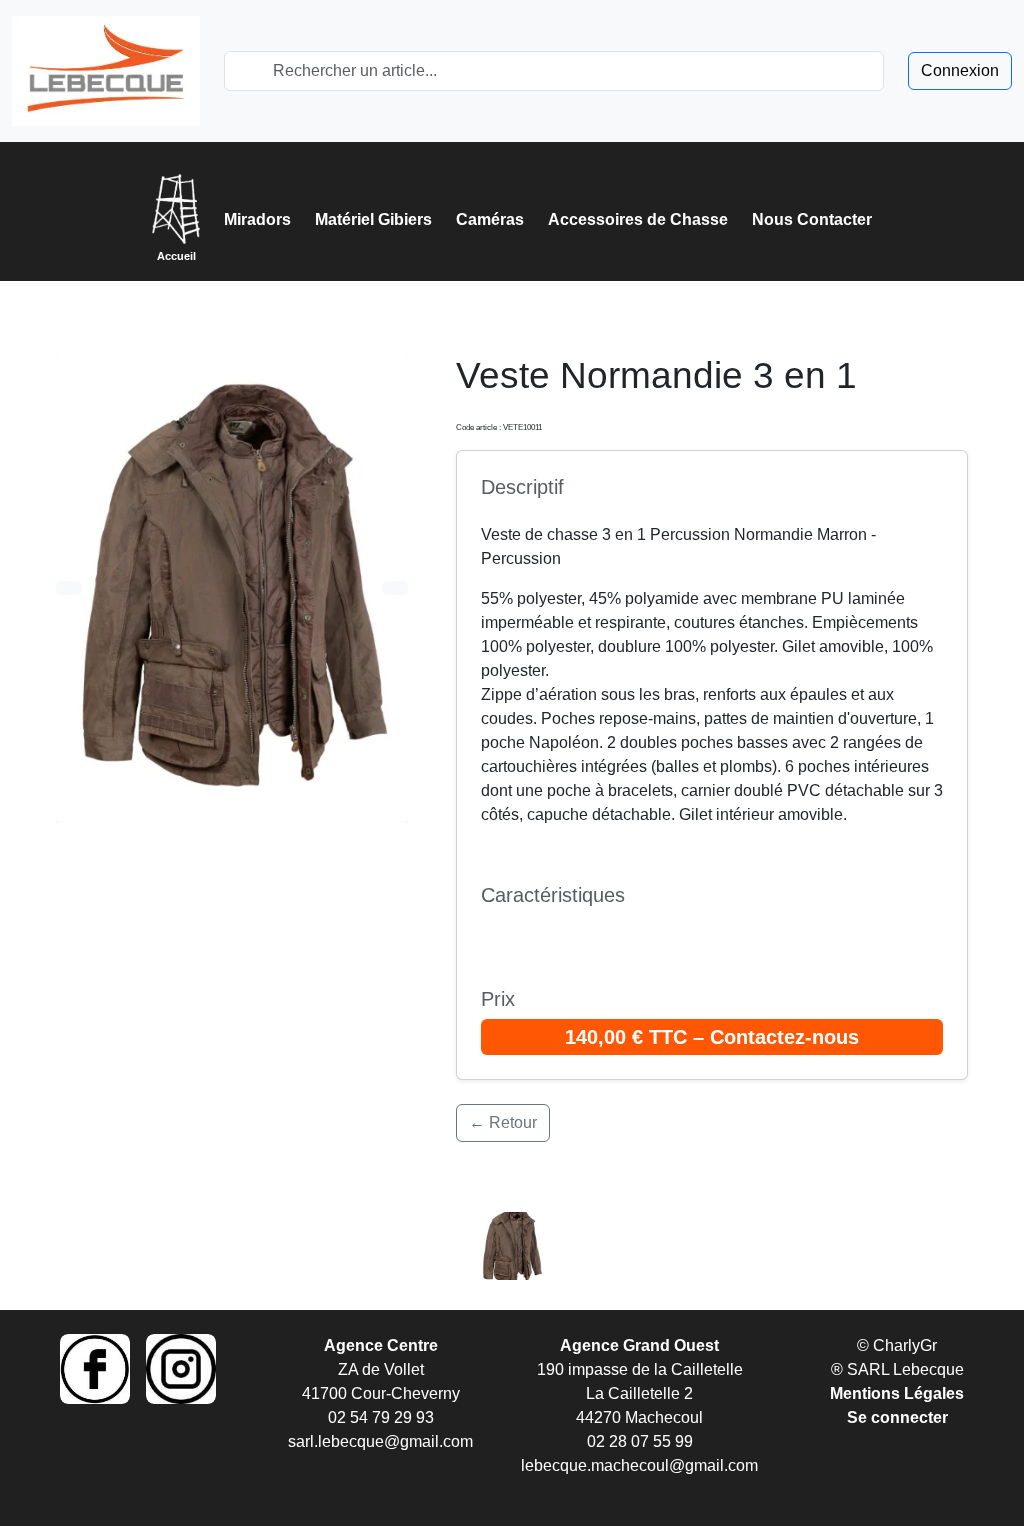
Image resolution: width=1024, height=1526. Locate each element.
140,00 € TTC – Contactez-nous (712, 1037)
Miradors (257, 219)
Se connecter (897, 1417)
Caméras (490, 219)
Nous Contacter (812, 219)
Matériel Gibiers (373, 219)
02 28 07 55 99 (640, 1441)
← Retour (503, 1122)
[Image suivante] (395, 588)
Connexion (960, 70)
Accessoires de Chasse (638, 219)
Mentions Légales (897, 1393)
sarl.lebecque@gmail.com (380, 1441)
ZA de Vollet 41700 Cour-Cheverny (381, 1369)
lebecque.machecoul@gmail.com (639, 1465)
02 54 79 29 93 (381, 1417)
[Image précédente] (69, 588)
